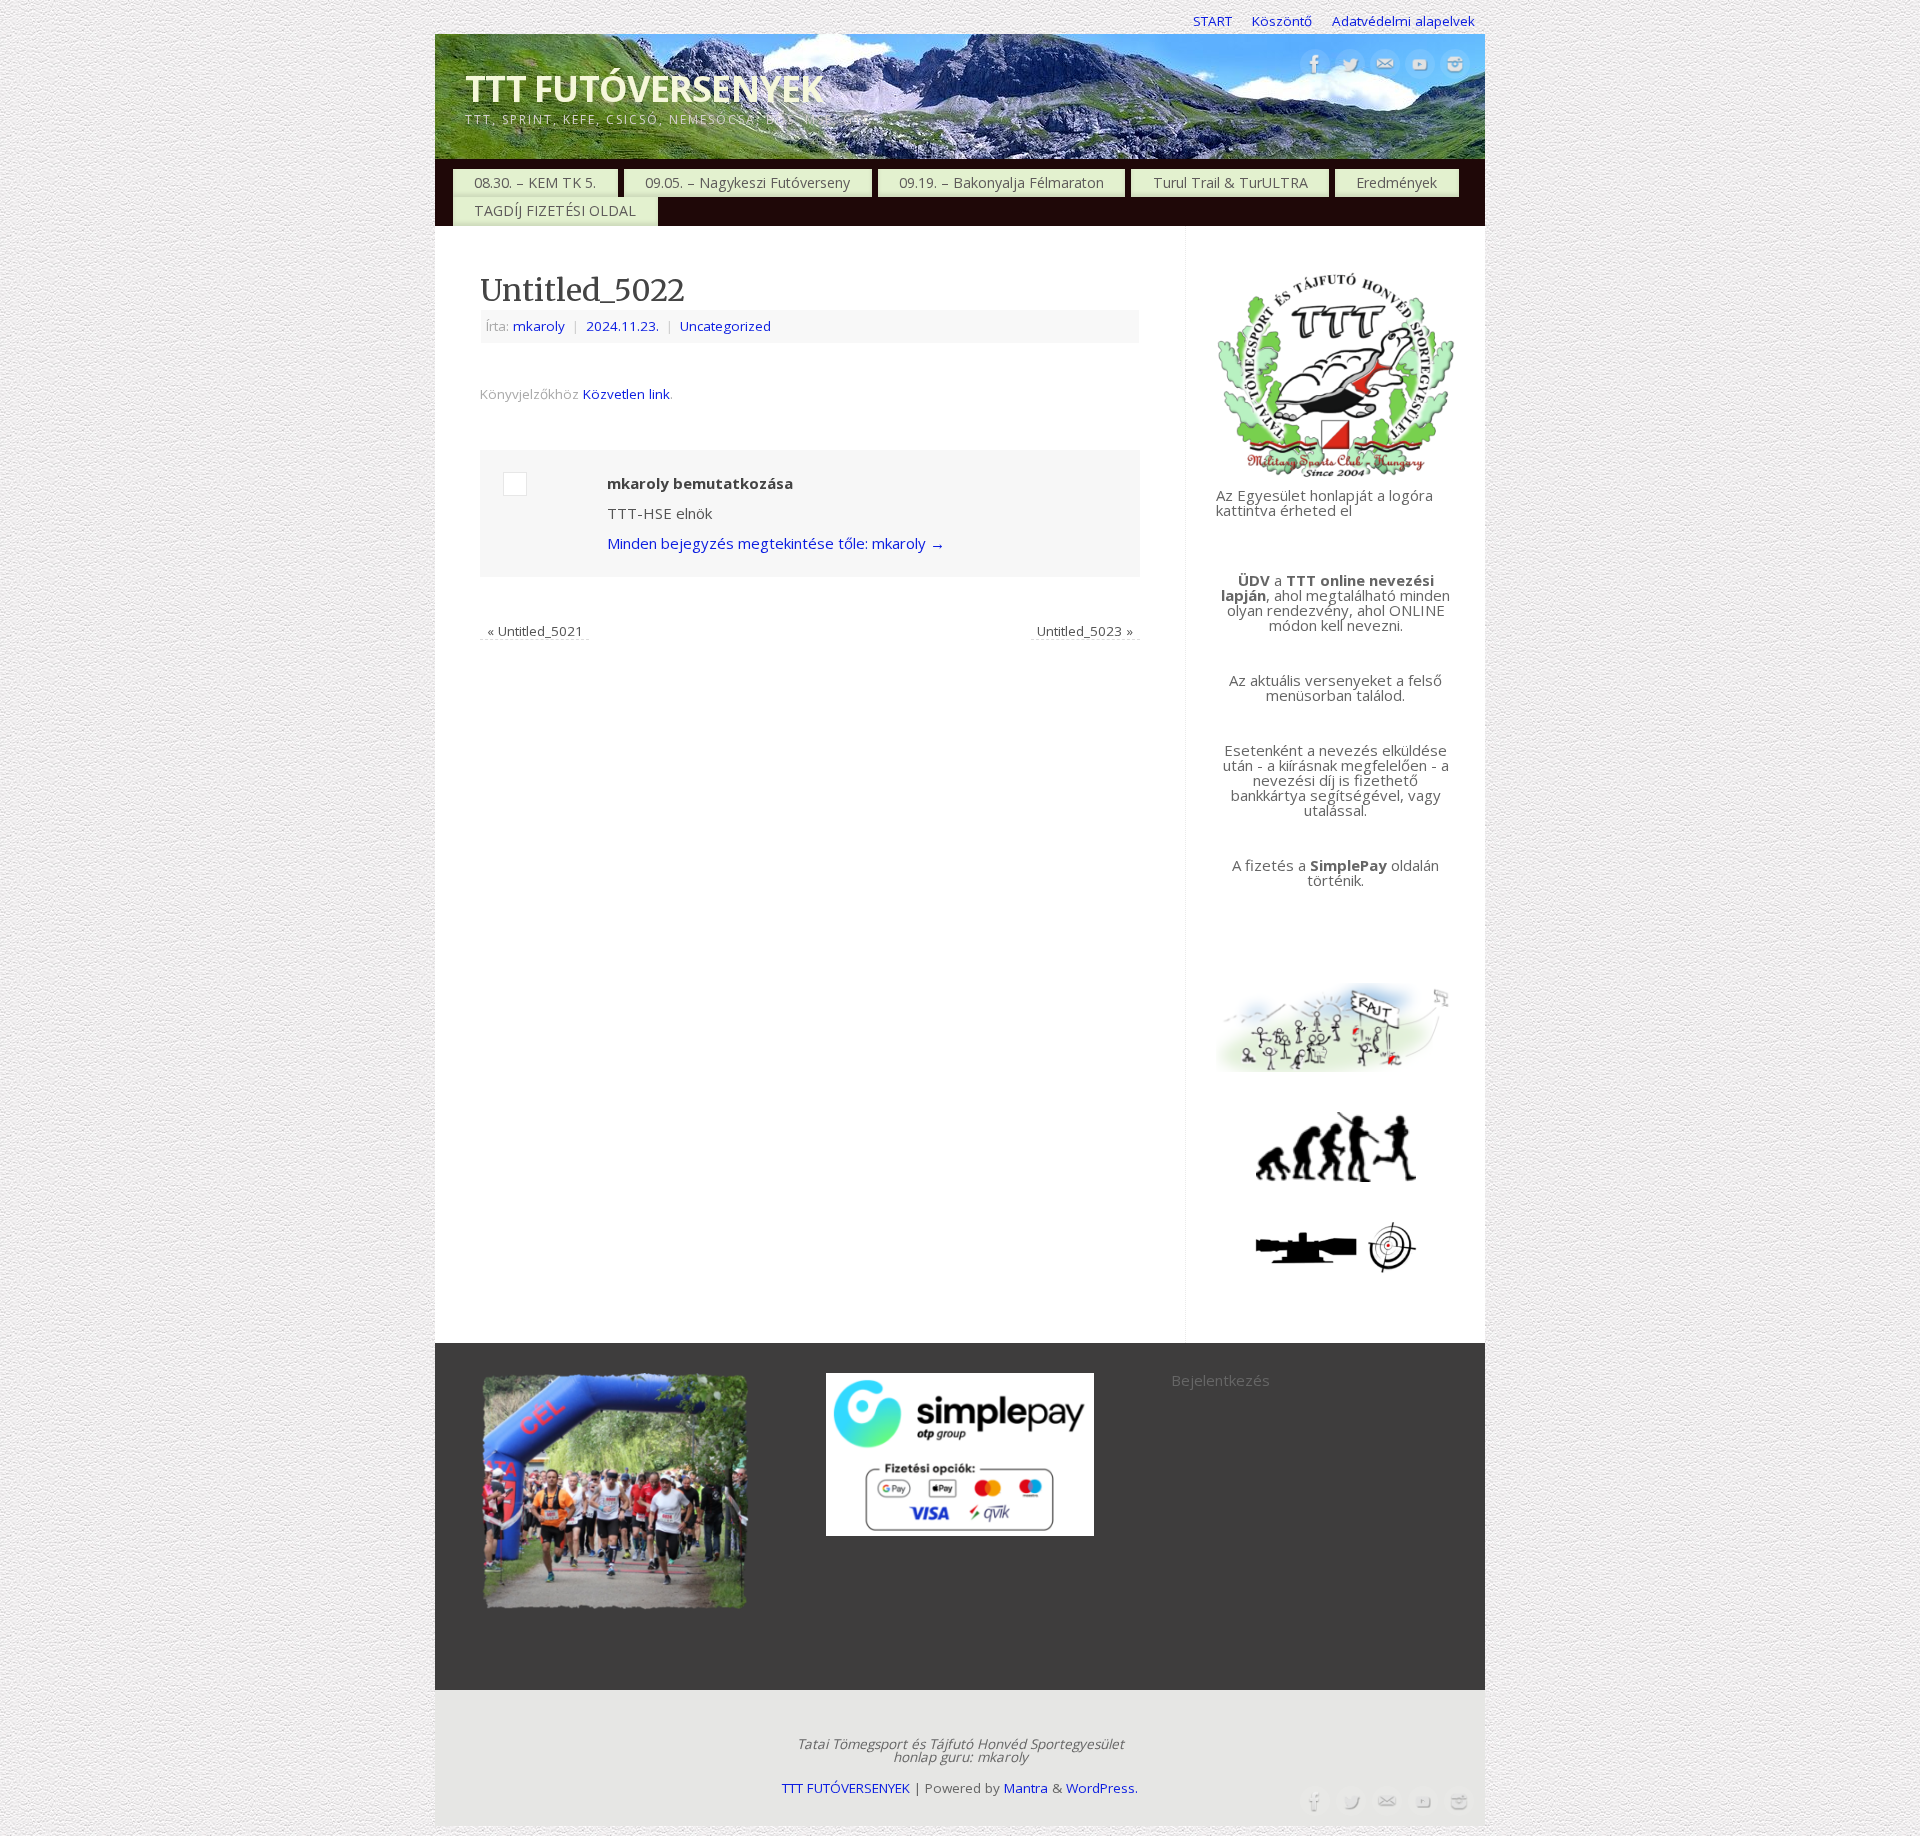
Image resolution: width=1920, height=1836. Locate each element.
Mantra (1026, 1788)
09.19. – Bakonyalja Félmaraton (1001, 182)
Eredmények (1396, 182)
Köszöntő (1282, 21)
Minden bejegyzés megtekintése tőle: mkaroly (776, 543)
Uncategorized (725, 326)
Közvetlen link (626, 394)
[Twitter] (1350, 65)
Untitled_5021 (535, 631)
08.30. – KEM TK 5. (535, 182)
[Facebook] (1315, 65)
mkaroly (539, 326)
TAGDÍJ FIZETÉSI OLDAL (555, 210)
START (1212, 21)
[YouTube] (1420, 65)
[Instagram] (1455, 65)
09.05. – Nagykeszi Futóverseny (747, 182)
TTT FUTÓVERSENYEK (644, 88)
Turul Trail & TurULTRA (1230, 182)
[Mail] (1385, 65)
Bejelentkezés (1220, 1380)
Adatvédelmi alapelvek (1403, 21)
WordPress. (1102, 1788)
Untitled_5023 (1085, 631)
